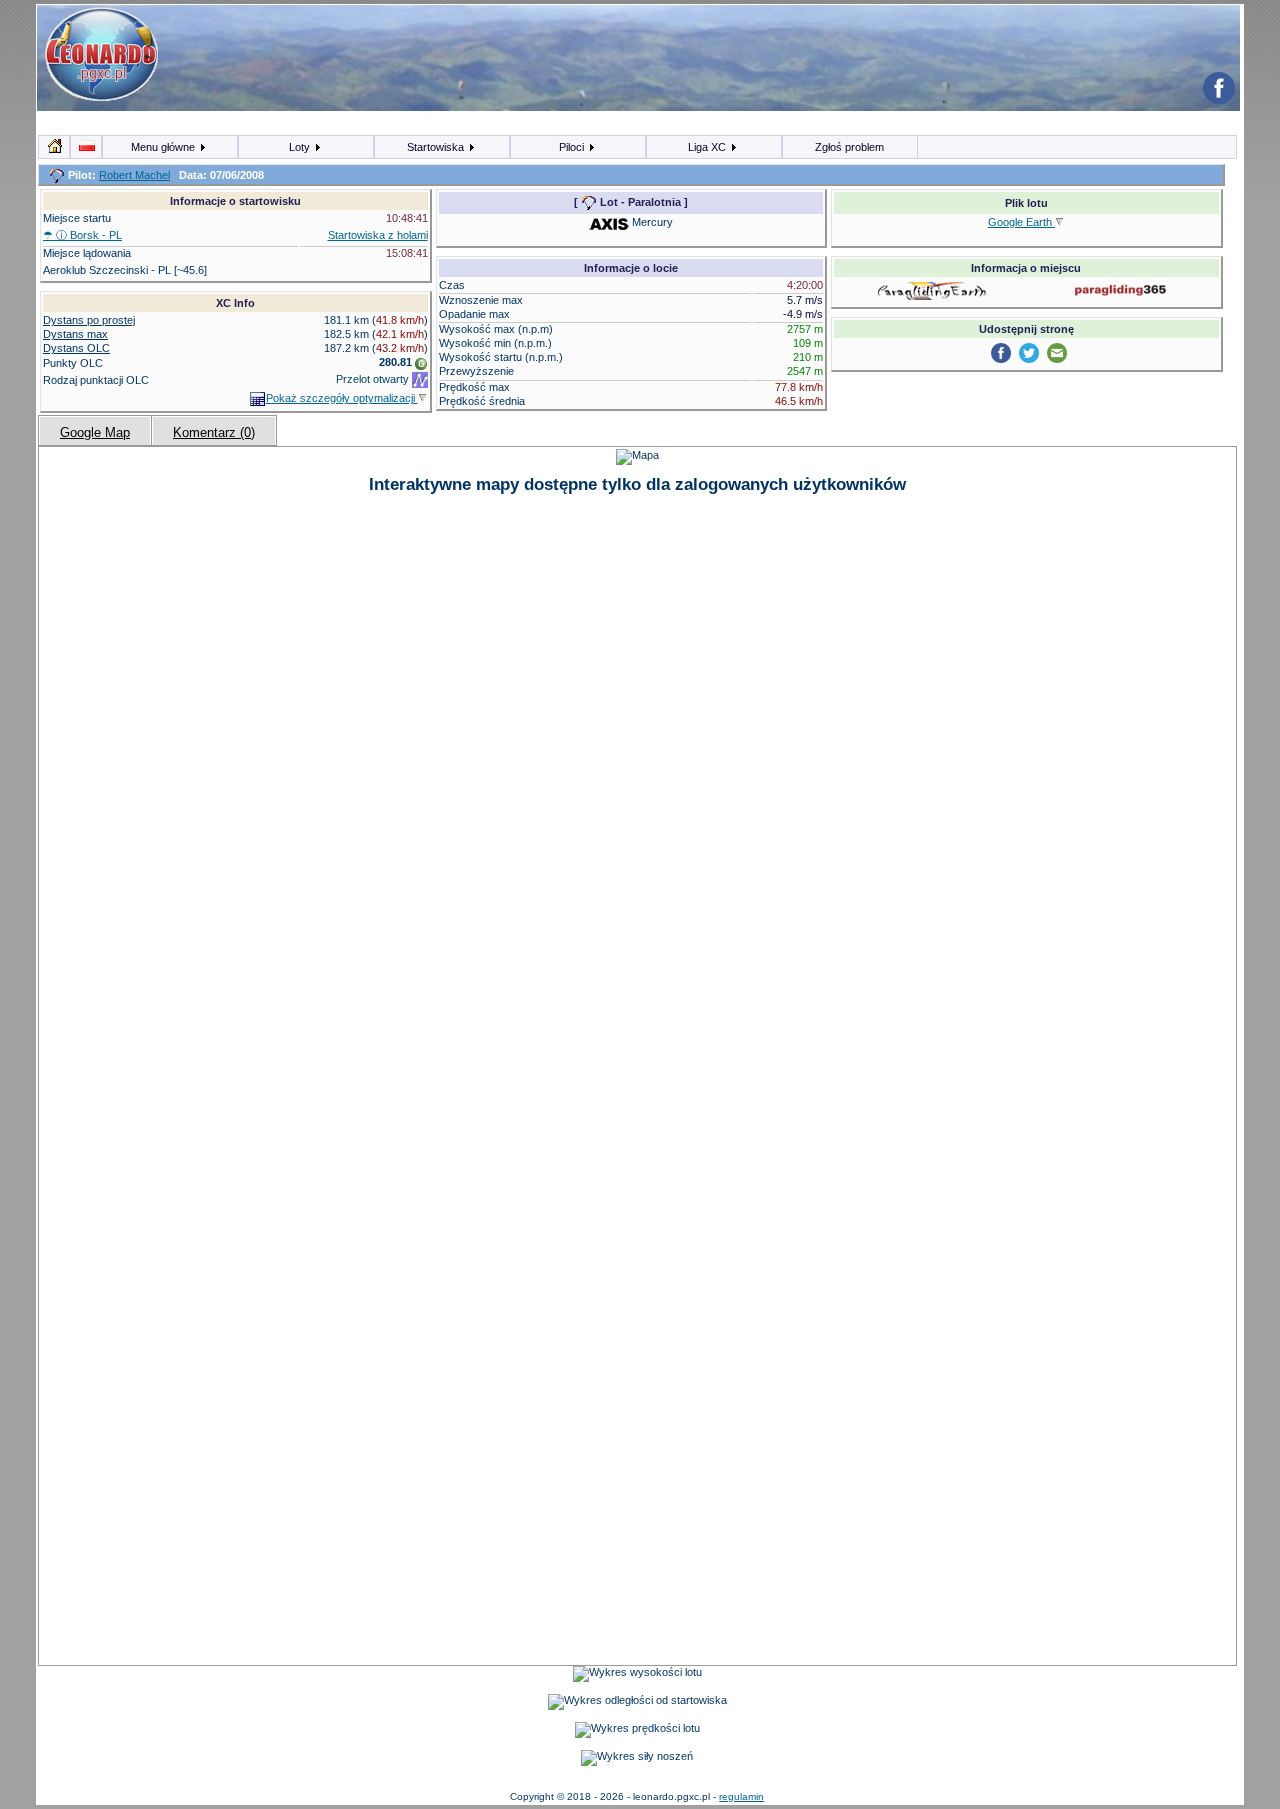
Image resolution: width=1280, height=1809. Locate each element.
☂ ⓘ (82, 235)
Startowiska (437, 147)
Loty (301, 147)
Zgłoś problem (849, 147)
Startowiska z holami (378, 235)
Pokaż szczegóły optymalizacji (342, 398)
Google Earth (1021, 222)
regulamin (741, 1796)
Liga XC (708, 147)
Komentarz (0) (214, 432)
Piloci (573, 147)
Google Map (95, 432)
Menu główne (164, 147)
